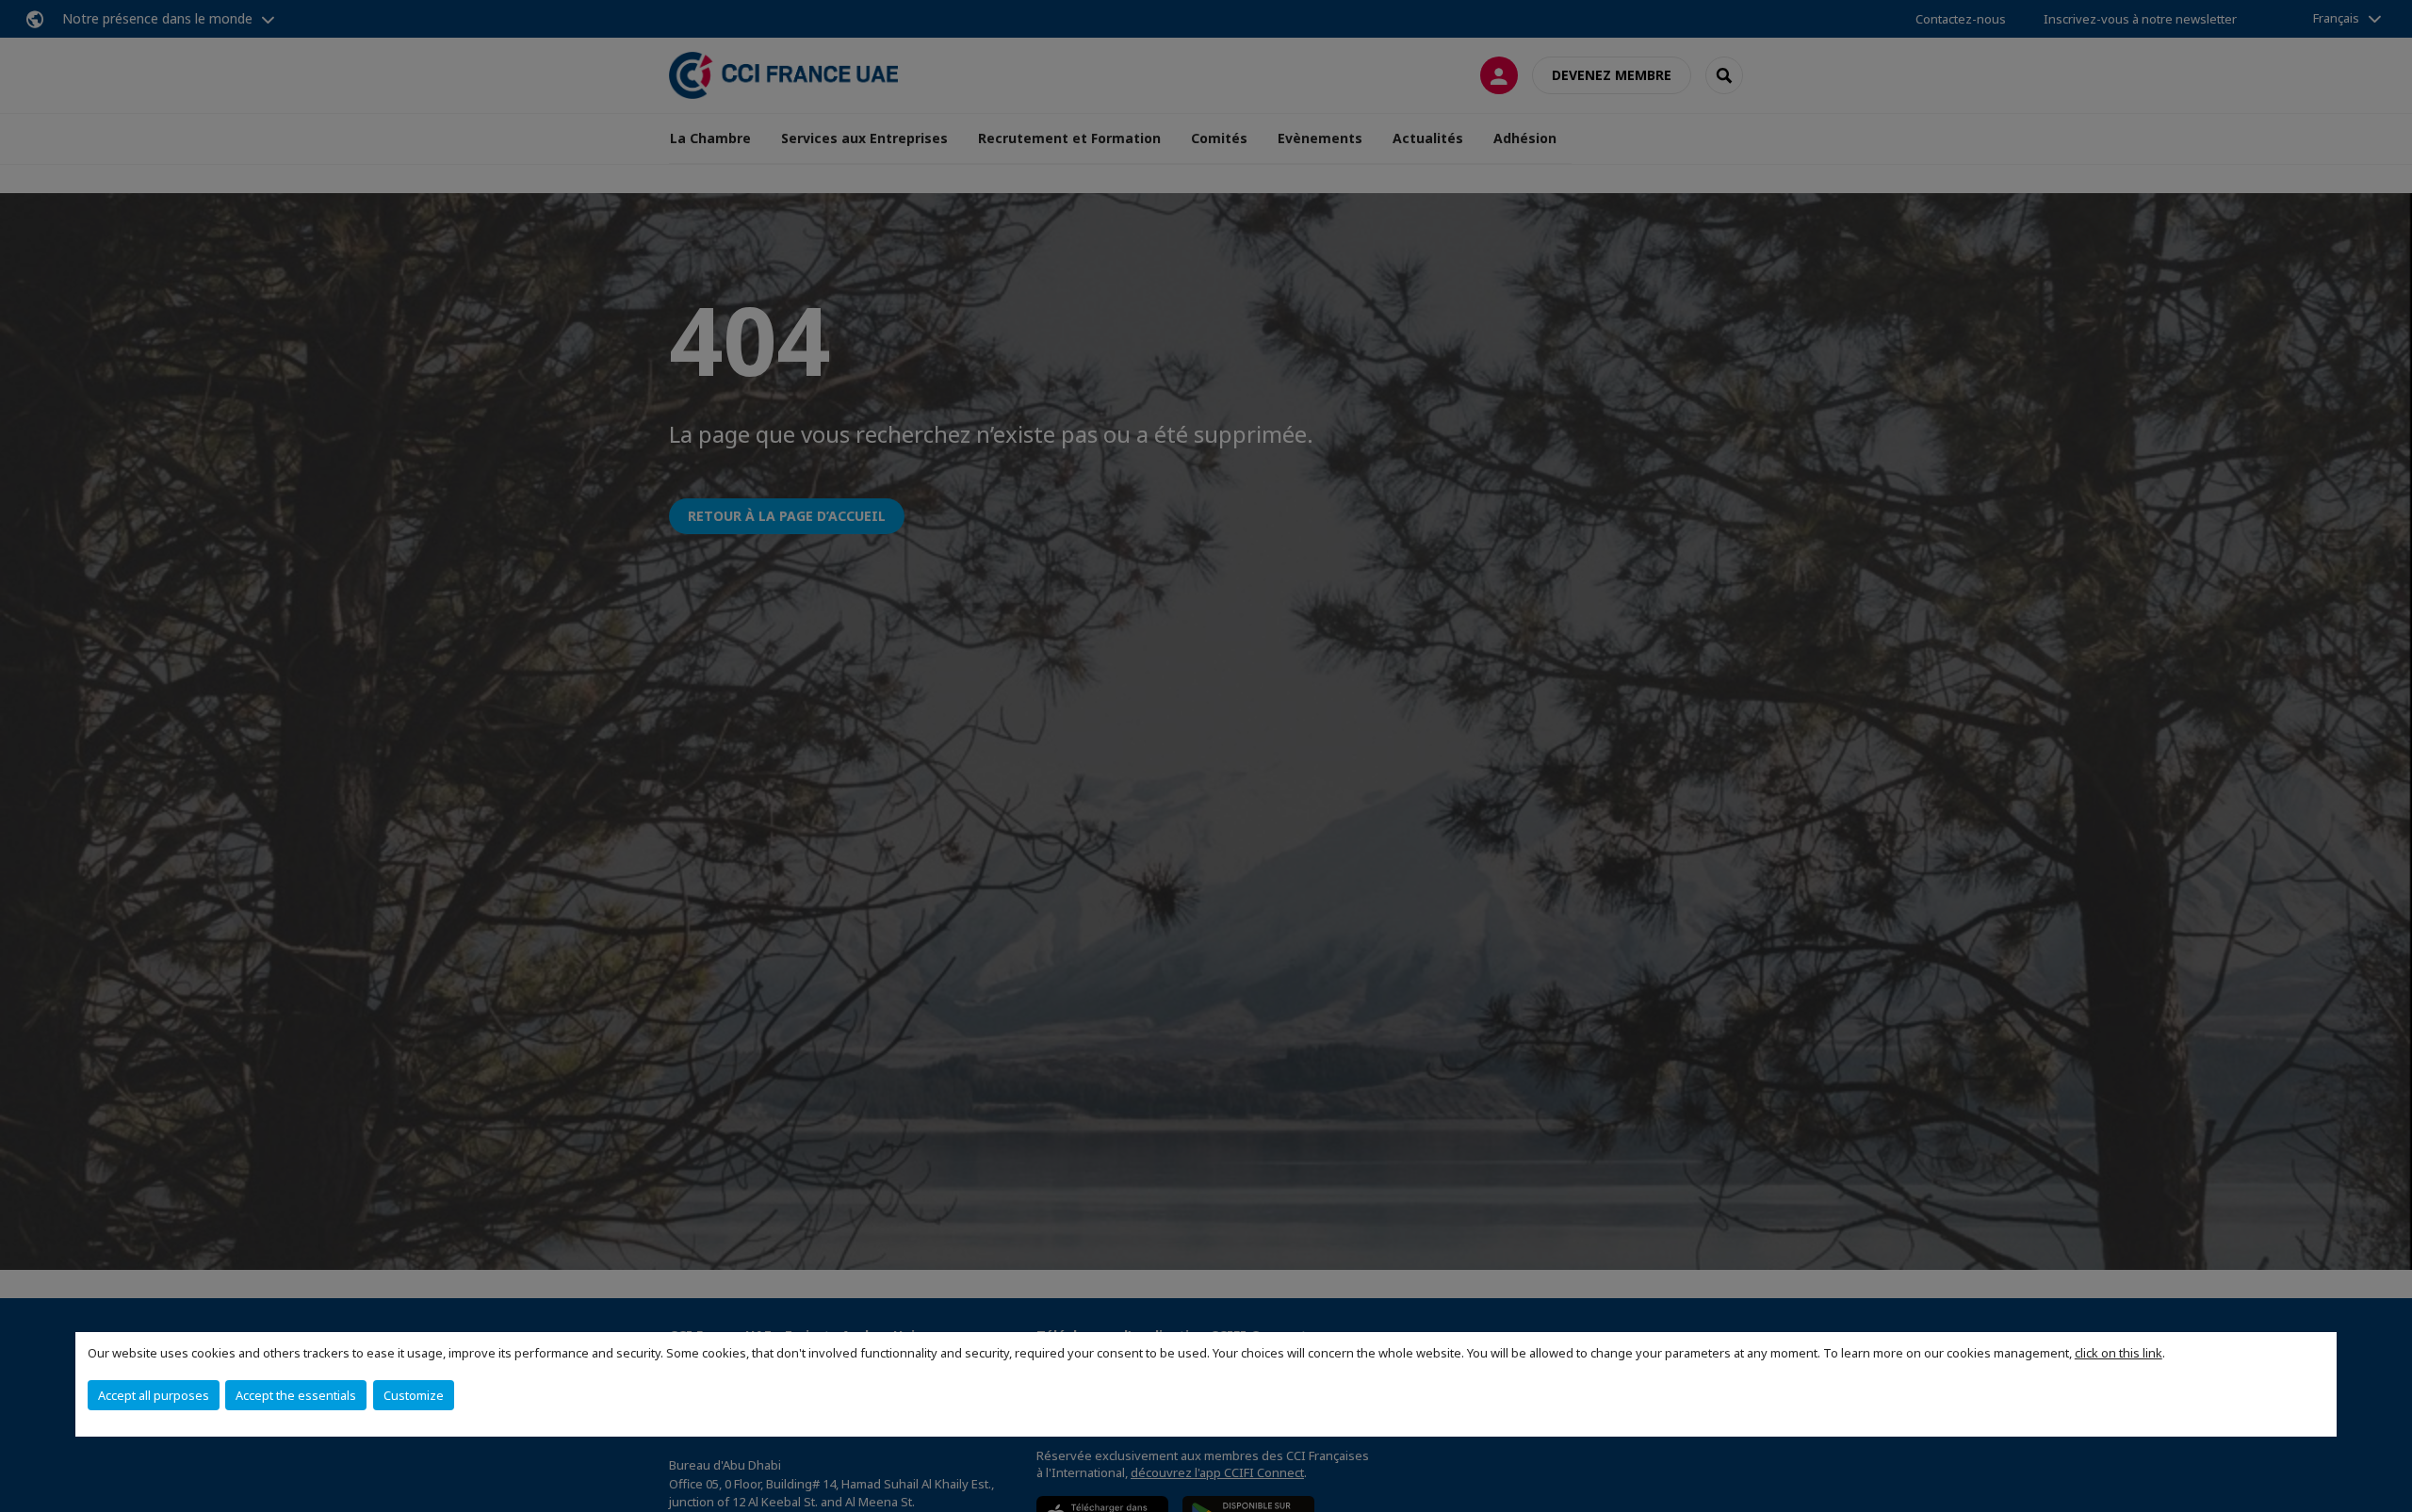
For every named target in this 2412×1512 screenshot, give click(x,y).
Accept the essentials (296, 1395)
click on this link (2119, 1353)
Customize (414, 1395)
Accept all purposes (154, 1395)
